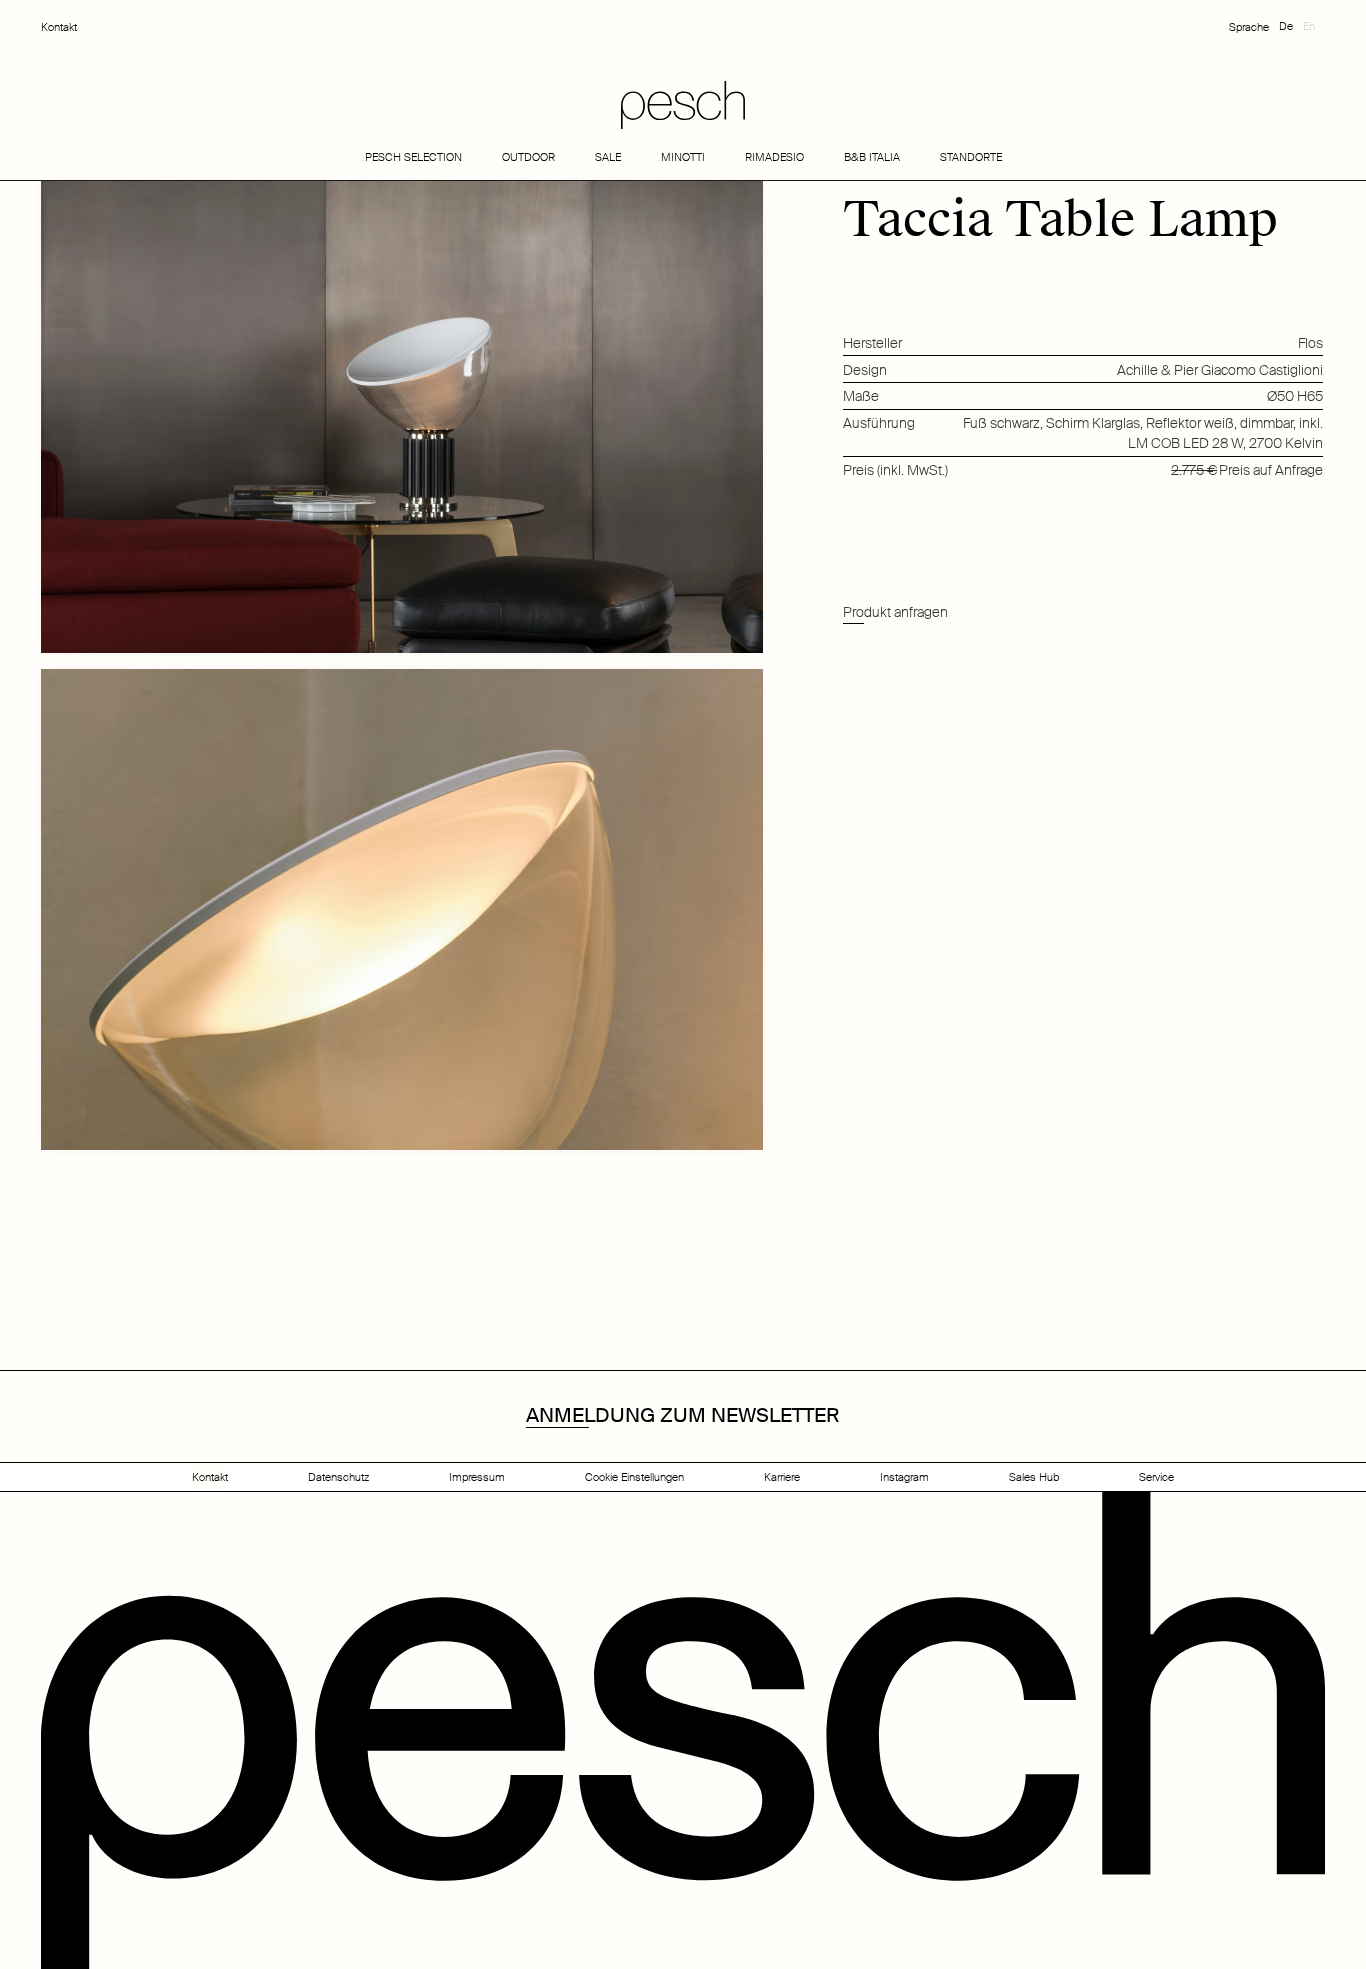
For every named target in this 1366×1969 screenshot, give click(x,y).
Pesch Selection (413, 157)
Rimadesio (774, 157)
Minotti (683, 157)
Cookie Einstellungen (634, 1477)
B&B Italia (872, 157)
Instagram (904, 1477)
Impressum (477, 1477)
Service (1156, 1477)
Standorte (971, 157)
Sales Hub (1034, 1477)
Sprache (1249, 27)
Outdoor (528, 157)
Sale (608, 157)
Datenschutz (338, 1477)
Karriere (782, 1477)
